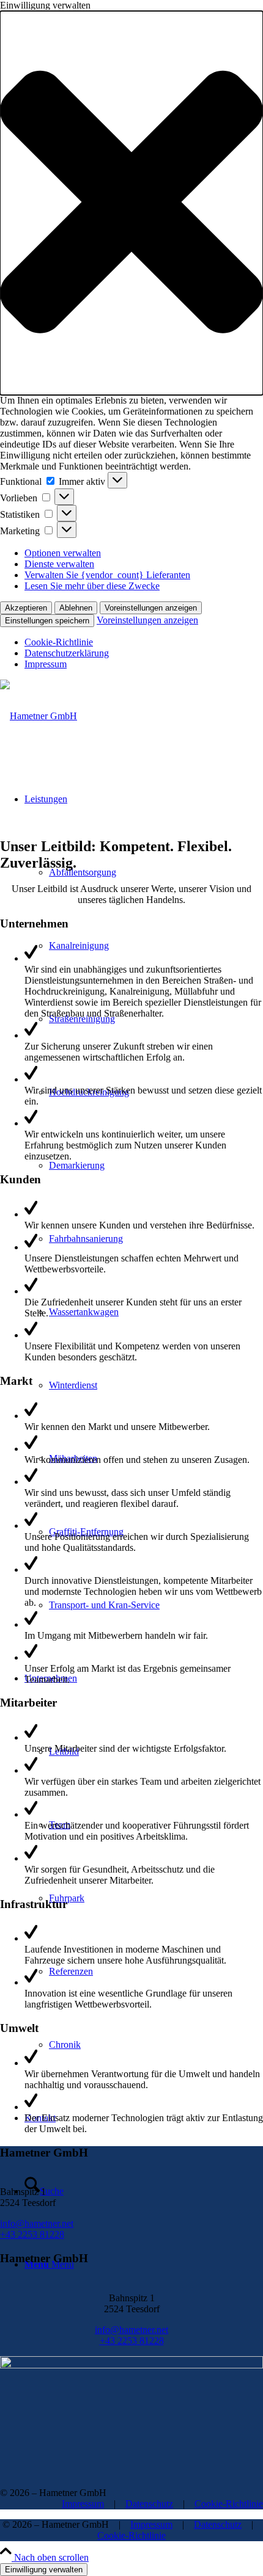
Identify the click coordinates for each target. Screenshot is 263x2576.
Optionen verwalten (63, 553)
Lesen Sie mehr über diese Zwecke (92, 586)
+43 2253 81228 (32, 2234)
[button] (131, 203)
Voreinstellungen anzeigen (151, 608)
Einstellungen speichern (47, 621)
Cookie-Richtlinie (59, 642)
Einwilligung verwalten (44, 2570)
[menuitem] (156, 1605)
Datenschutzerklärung (67, 653)
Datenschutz (149, 2504)
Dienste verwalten (59, 564)
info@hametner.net (37, 2223)
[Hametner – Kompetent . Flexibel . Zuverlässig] (39, 716)
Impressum (46, 664)
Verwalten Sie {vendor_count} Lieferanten (107, 575)
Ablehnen (76, 608)
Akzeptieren (26, 608)
